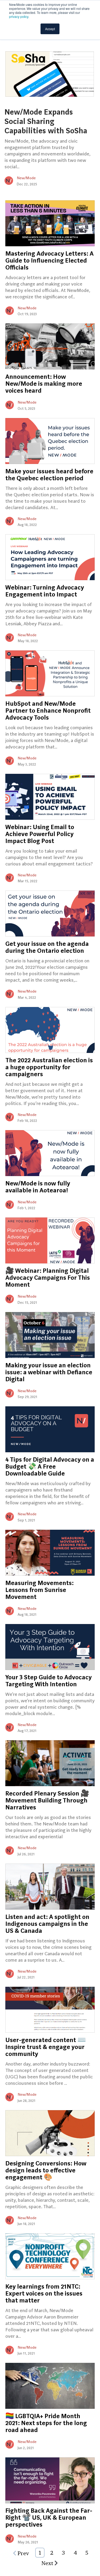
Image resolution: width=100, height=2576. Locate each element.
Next (47, 2563)
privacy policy (19, 16)
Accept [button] (50, 29)
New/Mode (26, 178)
